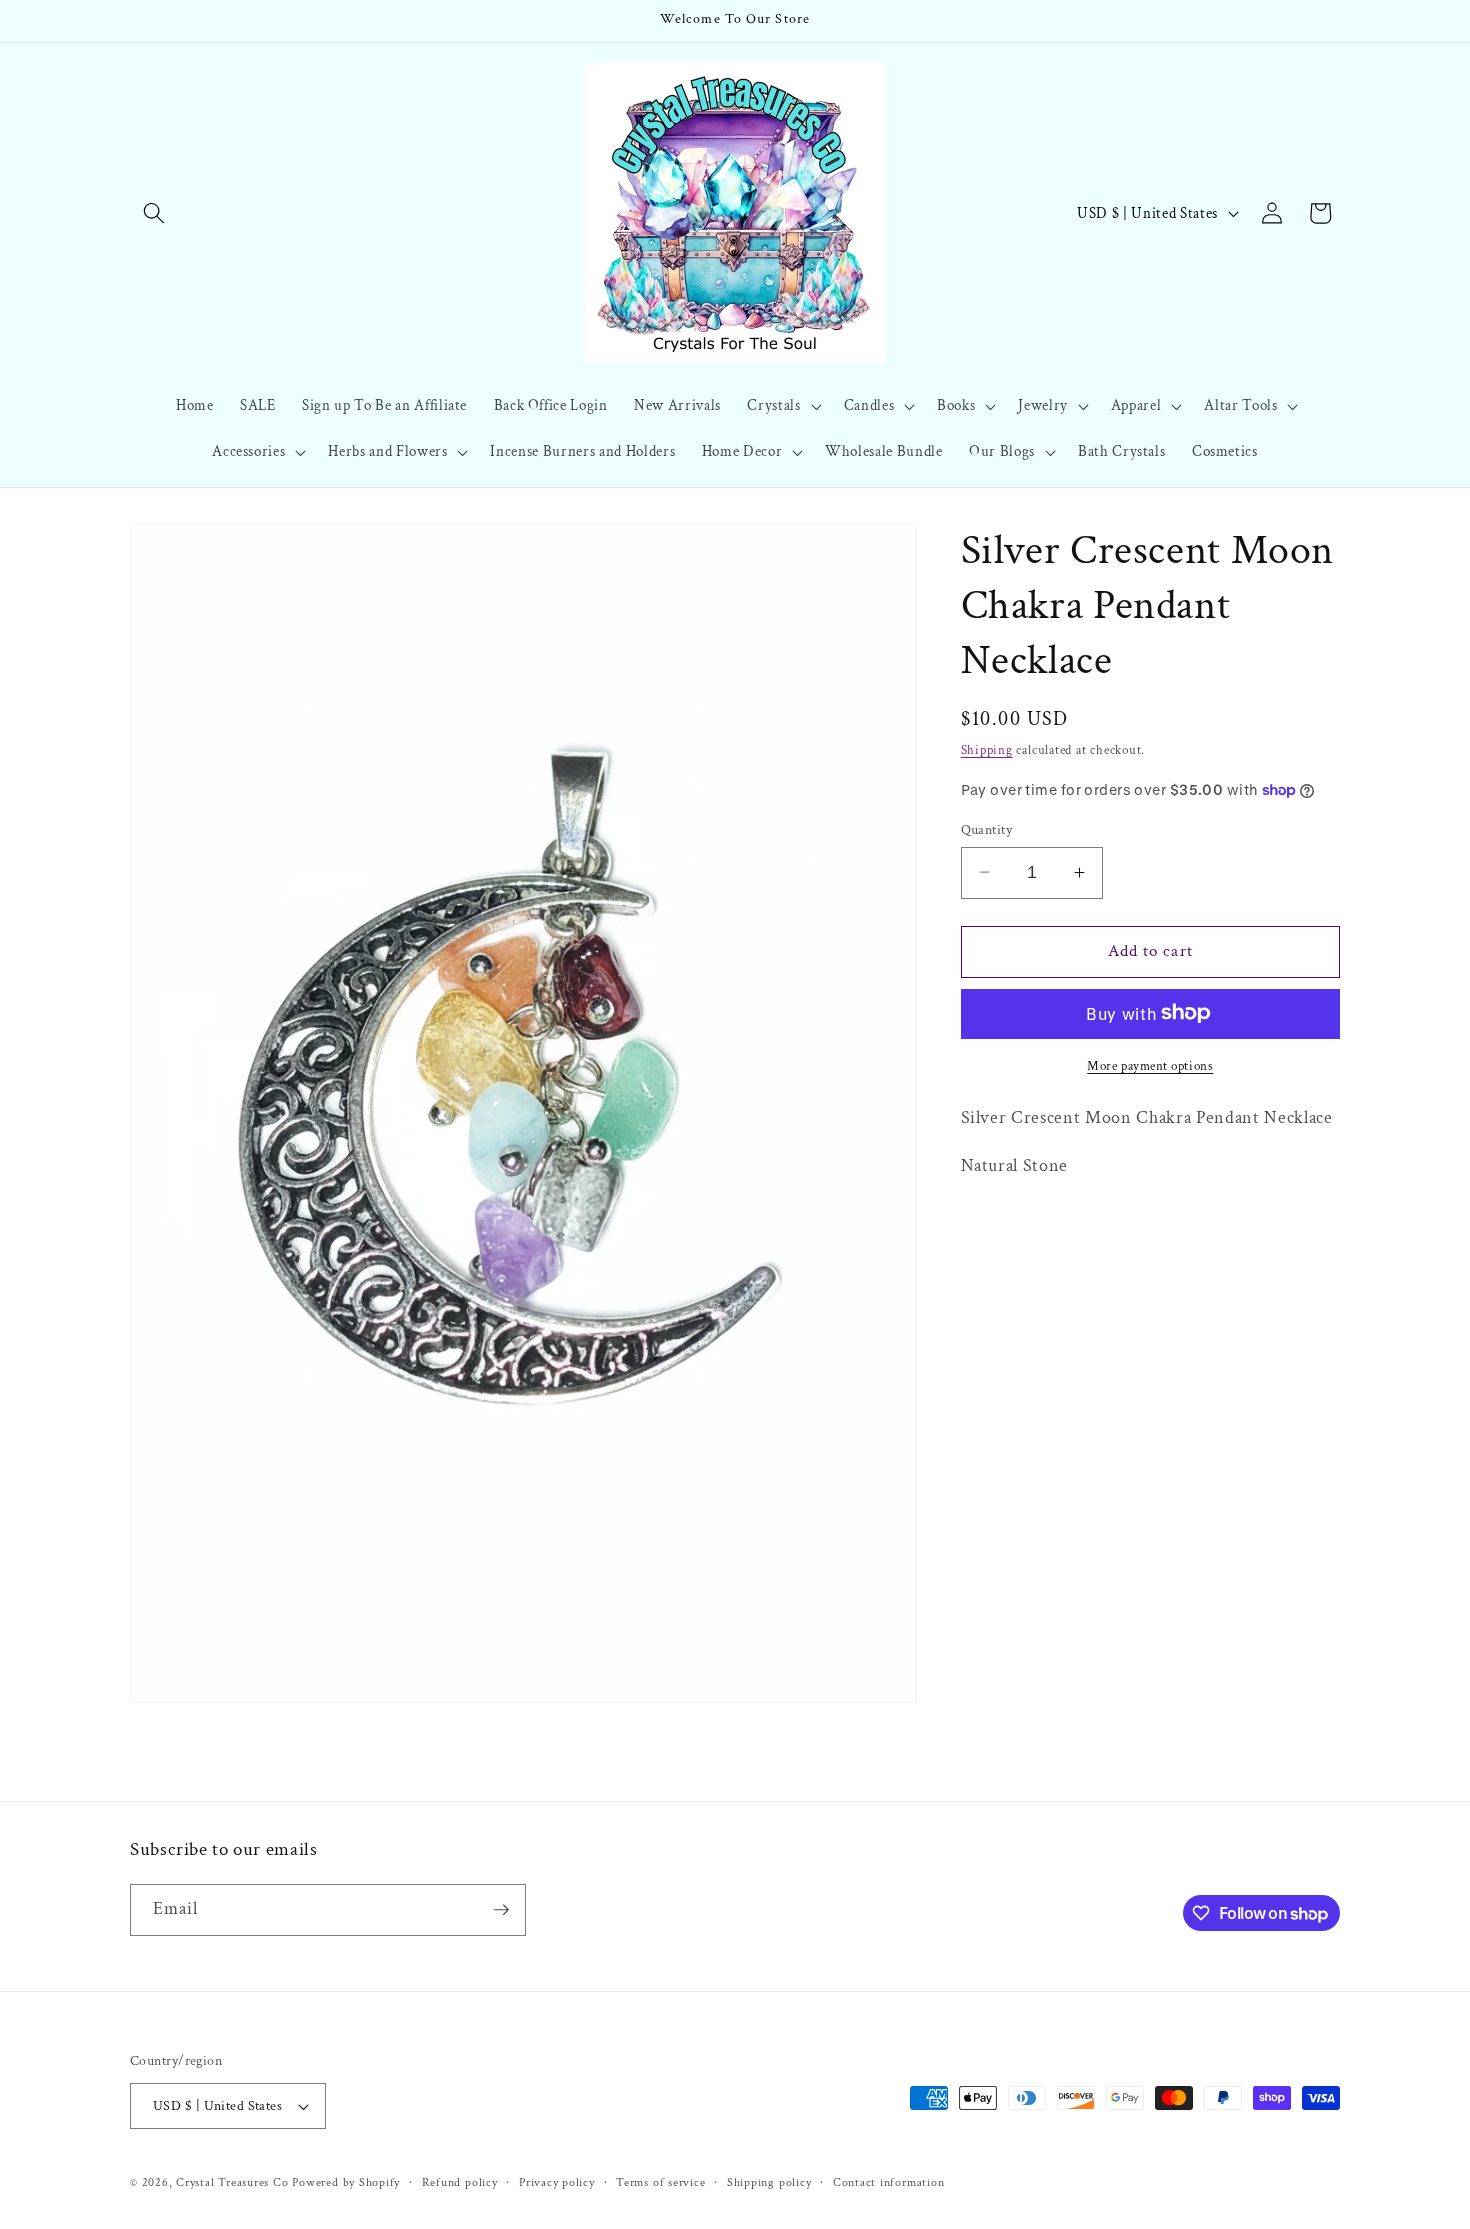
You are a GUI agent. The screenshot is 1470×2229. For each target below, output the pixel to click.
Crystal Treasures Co (232, 2182)
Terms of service (660, 2182)
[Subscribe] (501, 1910)
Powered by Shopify (346, 2182)
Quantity (987, 828)
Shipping (987, 749)
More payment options (1150, 1065)
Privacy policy (557, 2182)
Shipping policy (769, 2182)
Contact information (889, 2182)
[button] (154, 213)
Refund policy (460, 2182)
